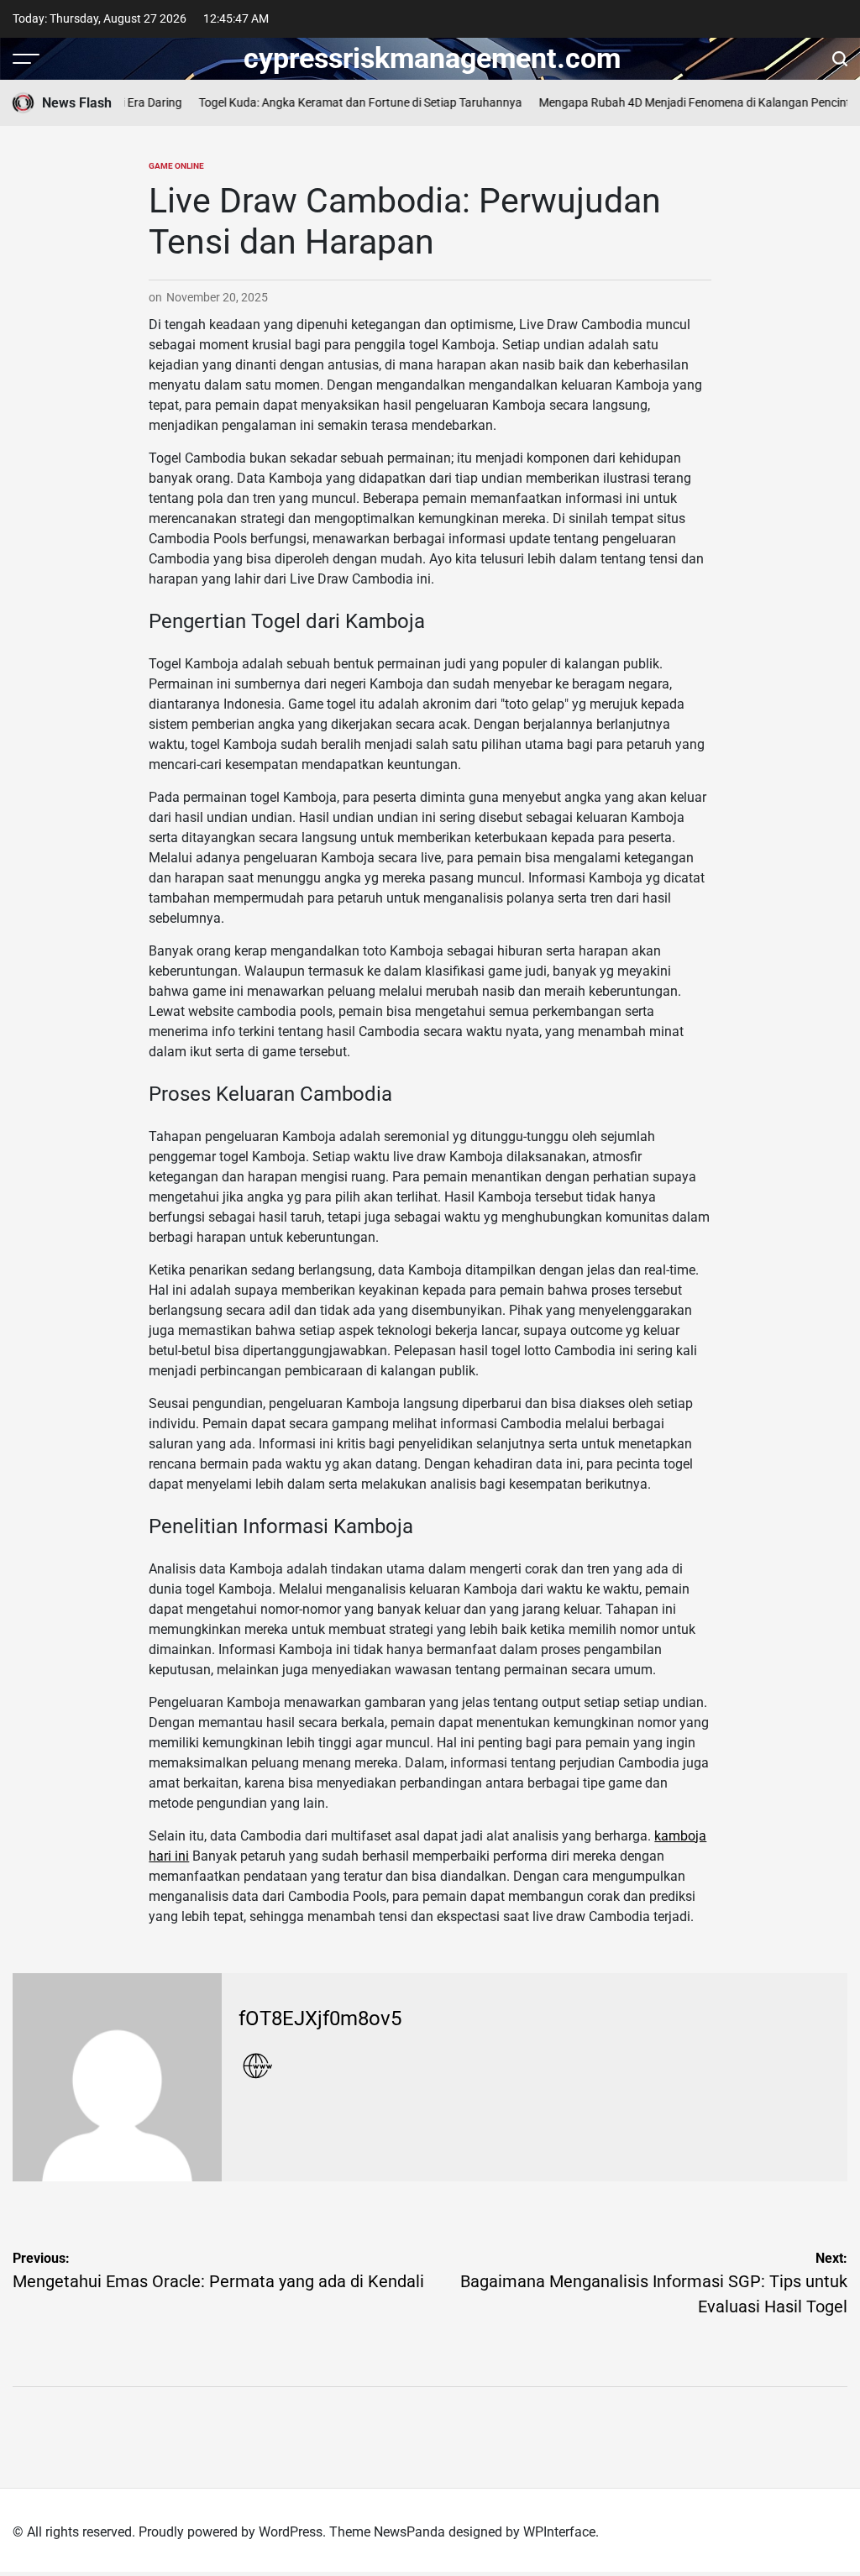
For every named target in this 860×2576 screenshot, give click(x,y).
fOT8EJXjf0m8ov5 (320, 2018)
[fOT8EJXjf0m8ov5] (117, 2078)
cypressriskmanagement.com (432, 58)
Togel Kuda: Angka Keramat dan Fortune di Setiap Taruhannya (346, 102)
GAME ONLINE (176, 166)
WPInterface (559, 2532)
